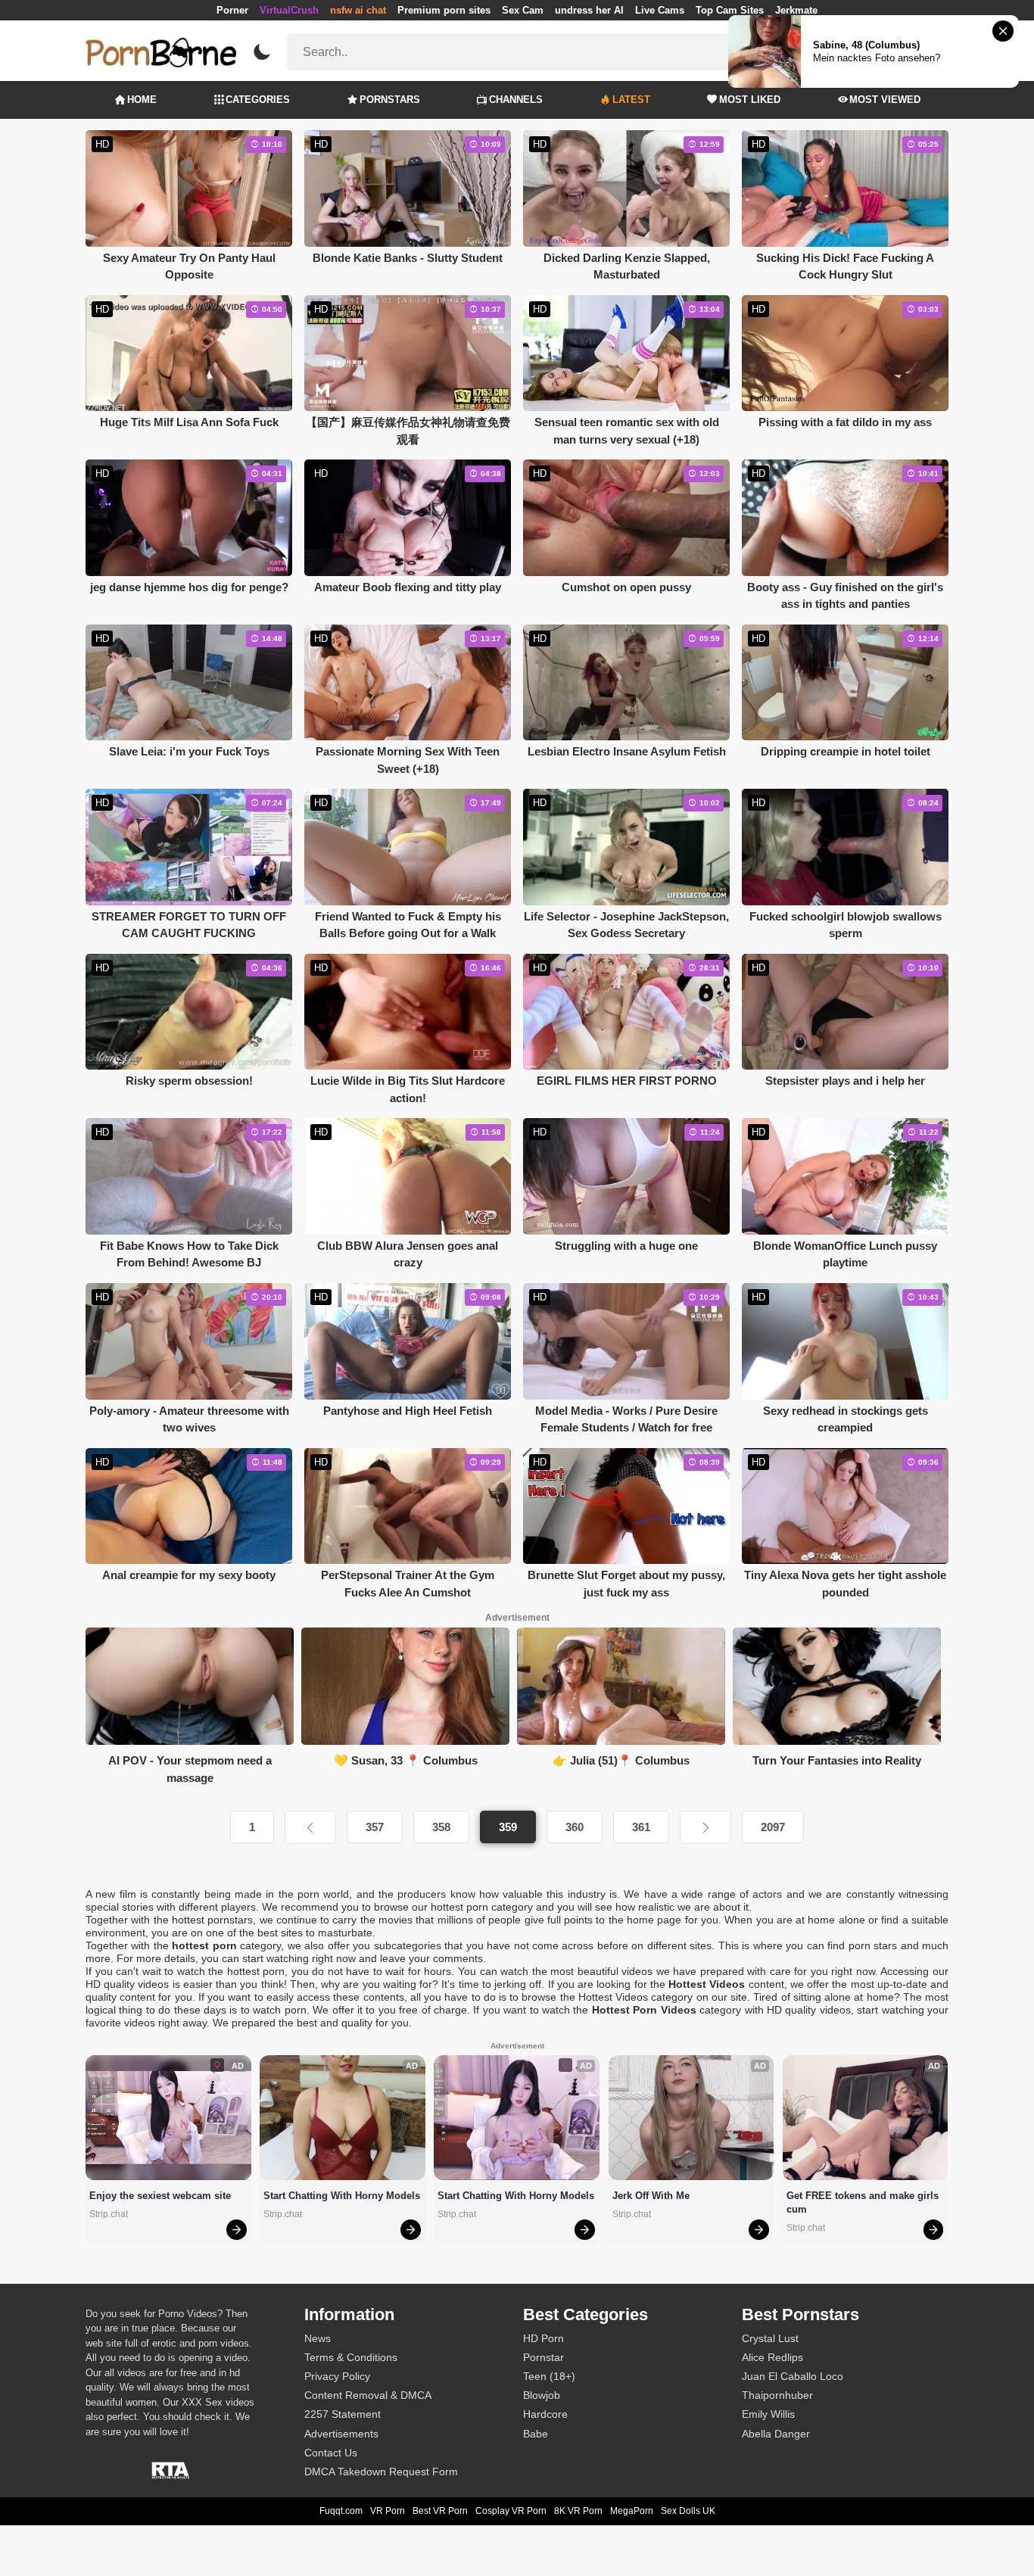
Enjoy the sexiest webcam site (160, 2196)
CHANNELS (516, 100)
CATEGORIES (258, 100)
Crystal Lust (770, 2338)
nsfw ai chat (358, 10)
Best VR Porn (440, 2511)
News (318, 2338)
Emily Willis (768, 2414)
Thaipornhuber (777, 2395)
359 (508, 1827)
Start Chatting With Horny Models (342, 2196)
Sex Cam (523, 10)
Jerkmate (796, 10)
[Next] (705, 1827)
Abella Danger (776, 2434)
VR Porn (388, 2511)
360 (575, 1827)
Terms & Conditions (351, 2357)
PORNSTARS (390, 100)
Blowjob (542, 2395)
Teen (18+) (549, 2376)
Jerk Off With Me (651, 2196)
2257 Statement (343, 2414)
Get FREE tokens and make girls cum (864, 2202)
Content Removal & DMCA (368, 2395)
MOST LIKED (750, 100)
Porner (232, 10)
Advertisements (341, 2434)
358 (441, 1827)
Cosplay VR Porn (511, 2511)
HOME (142, 100)
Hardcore (545, 2414)
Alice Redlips (772, 2357)
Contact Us (331, 2453)
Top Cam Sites (730, 10)
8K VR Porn (578, 2511)
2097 (773, 1827)
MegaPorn (632, 2511)
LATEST (631, 100)
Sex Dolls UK (688, 2511)
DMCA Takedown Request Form (381, 2472)
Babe (536, 2434)
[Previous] (310, 1827)
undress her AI (589, 10)
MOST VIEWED (885, 100)
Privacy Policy (337, 2376)
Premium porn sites (444, 10)
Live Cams (660, 10)
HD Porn (543, 2338)
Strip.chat (109, 2214)
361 (641, 1827)
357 (375, 1827)
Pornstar (543, 2357)
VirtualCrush (289, 10)
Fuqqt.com (341, 2511)
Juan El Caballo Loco (793, 2376)
